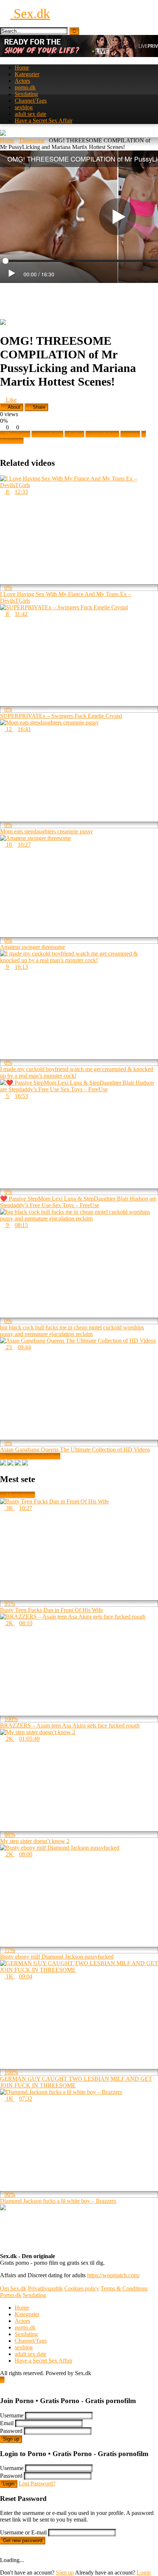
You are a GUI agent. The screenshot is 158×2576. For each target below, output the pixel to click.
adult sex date (30, 114)
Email (7, 2423)
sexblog (24, 107)
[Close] (2, 2386)
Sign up (11, 2439)
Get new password (23, 2540)
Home (22, 68)
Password (11, 2431)
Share (38, 407)
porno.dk (25, 87)
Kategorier (27, 74)
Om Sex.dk (13, 2288)
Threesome (32, 140)
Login (9, 2484)
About (13, 407)
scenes (132, 434)
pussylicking (105, 434)
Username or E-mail (23, 2532)
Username (12, 2415)
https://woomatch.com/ (113, 2275)
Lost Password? (37, 2483)
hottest (77, 434)
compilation (50, 434)
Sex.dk (30, 14)
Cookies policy (82, 2288)
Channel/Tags (31, 101)
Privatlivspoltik (45, 2288)
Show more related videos (30, 1456)
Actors (22, 81)
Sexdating (26, 94)
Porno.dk (11, 2295)
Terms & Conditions (124, 2288)
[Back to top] (2, 2380)
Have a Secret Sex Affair (44, 121)
